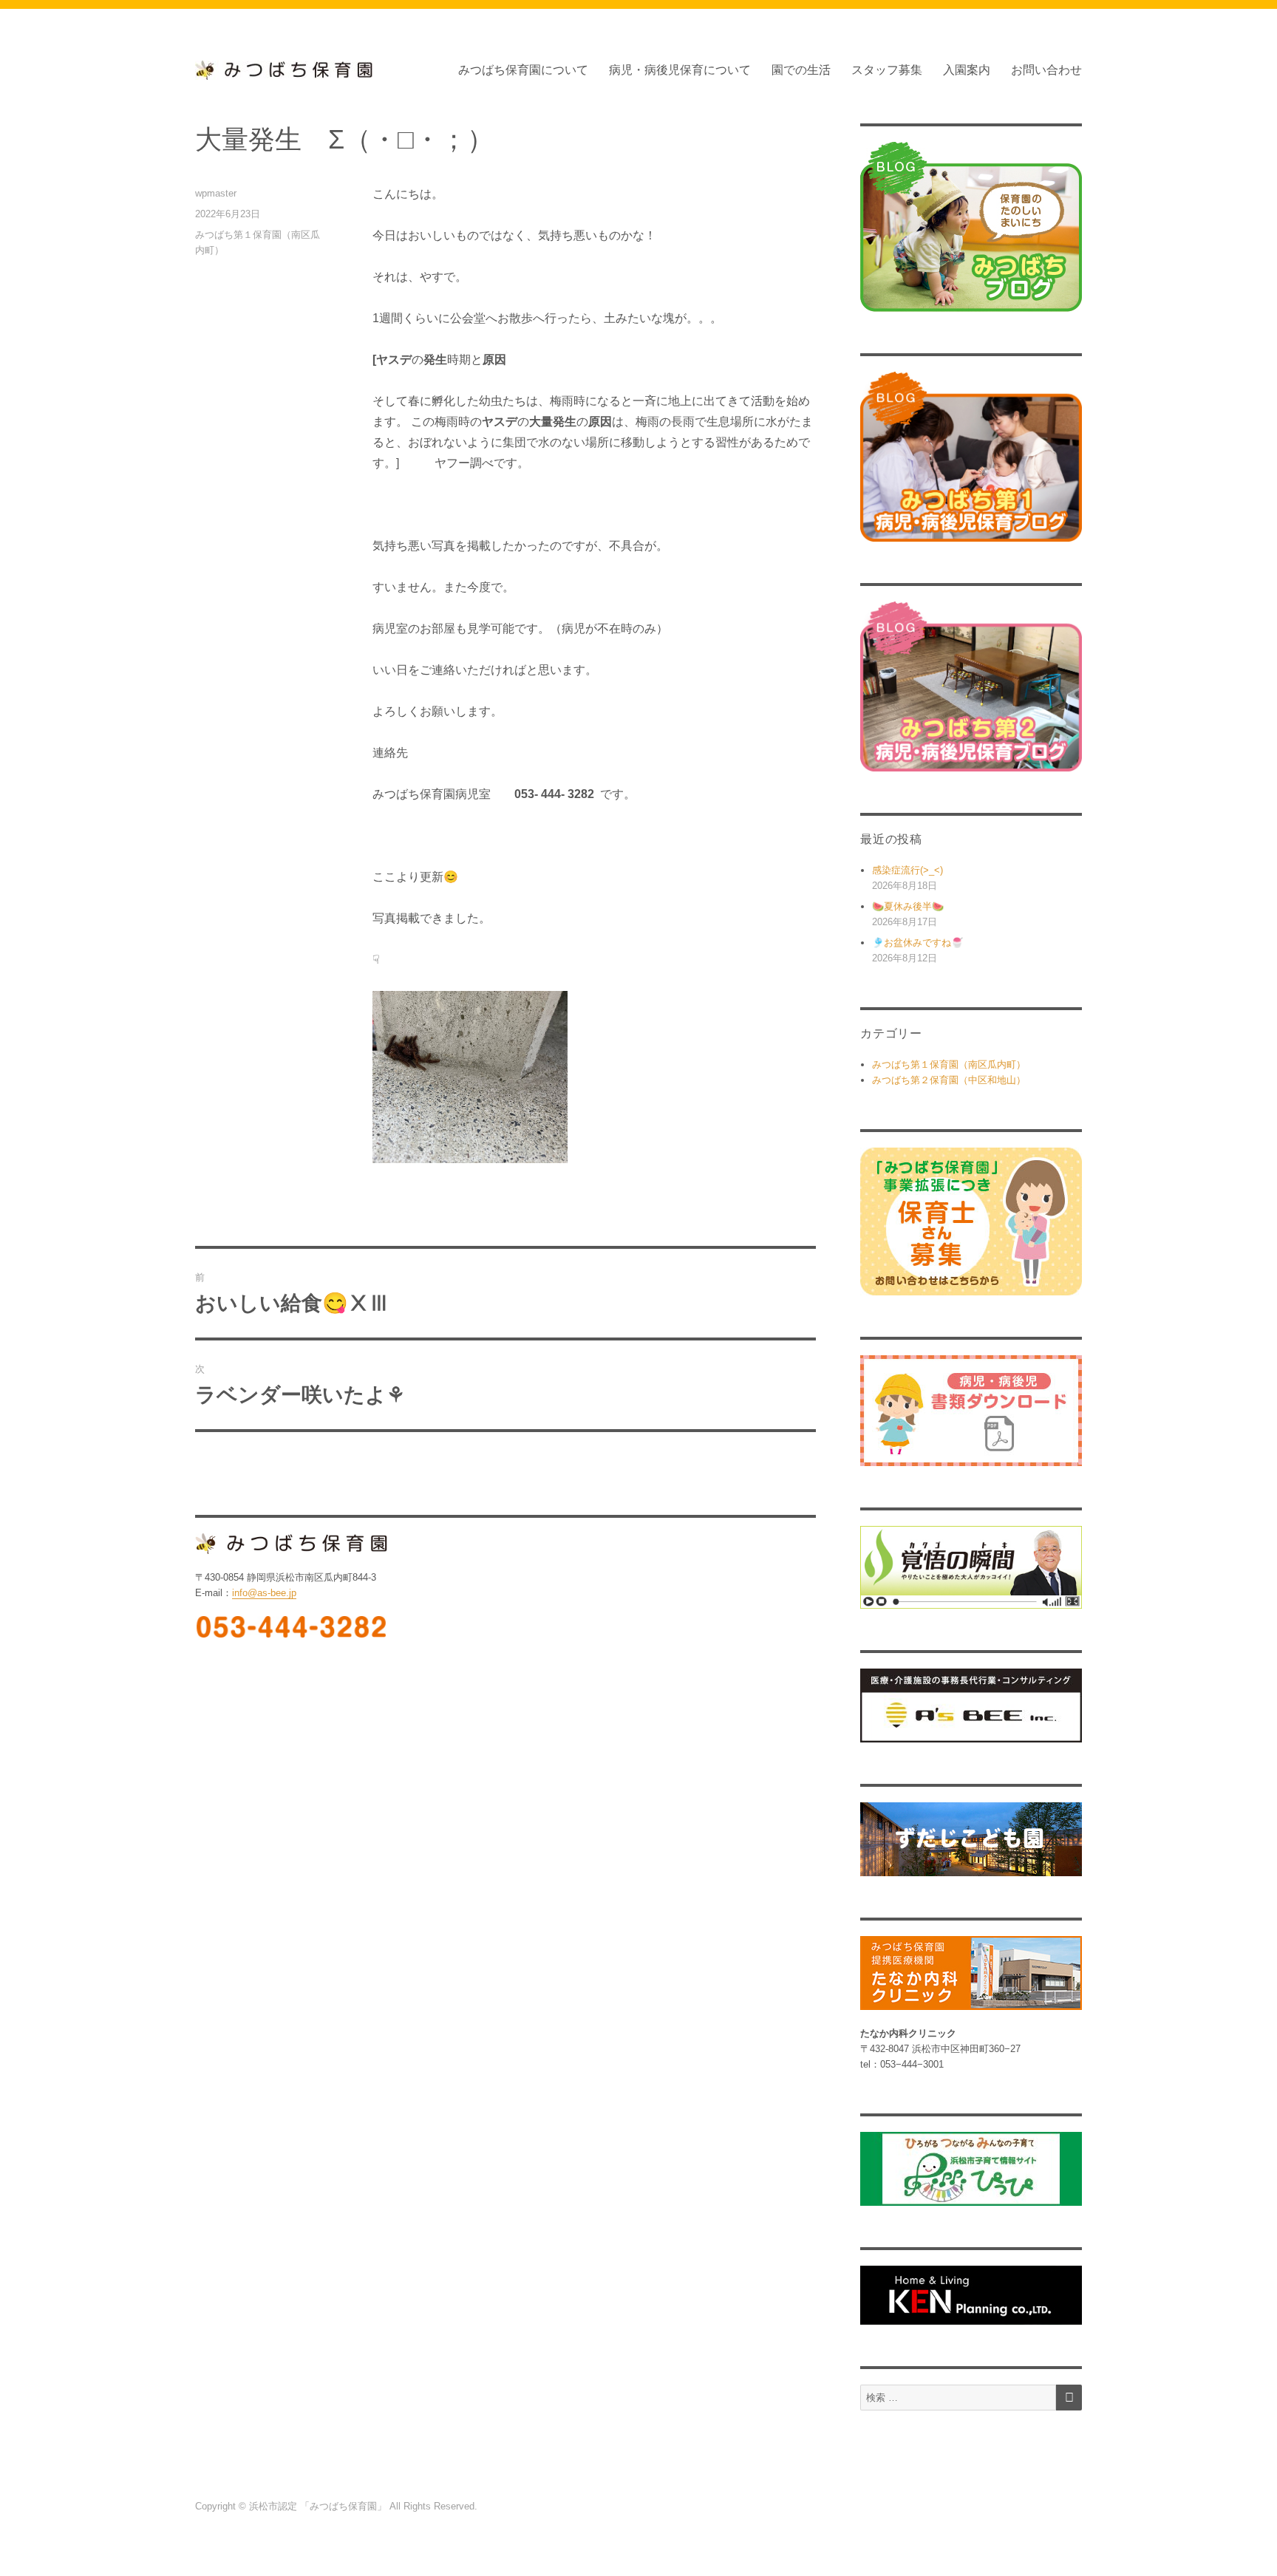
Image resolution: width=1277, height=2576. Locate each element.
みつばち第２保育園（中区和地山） (949, 1080)
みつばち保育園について (523, 70)
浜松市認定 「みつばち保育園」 (319, 2506)
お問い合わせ (1046, 70)
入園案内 (967, 70)
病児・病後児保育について (680, 70)
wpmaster (216, 193)
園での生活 (801, 70)
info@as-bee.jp (264, 1593)
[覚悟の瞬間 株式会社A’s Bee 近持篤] (971, 1568)
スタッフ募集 (887, 70)
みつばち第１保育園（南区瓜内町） (949, 1064)
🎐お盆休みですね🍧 (917, 943)
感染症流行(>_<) (907, 870)
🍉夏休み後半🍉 (908, 906)
